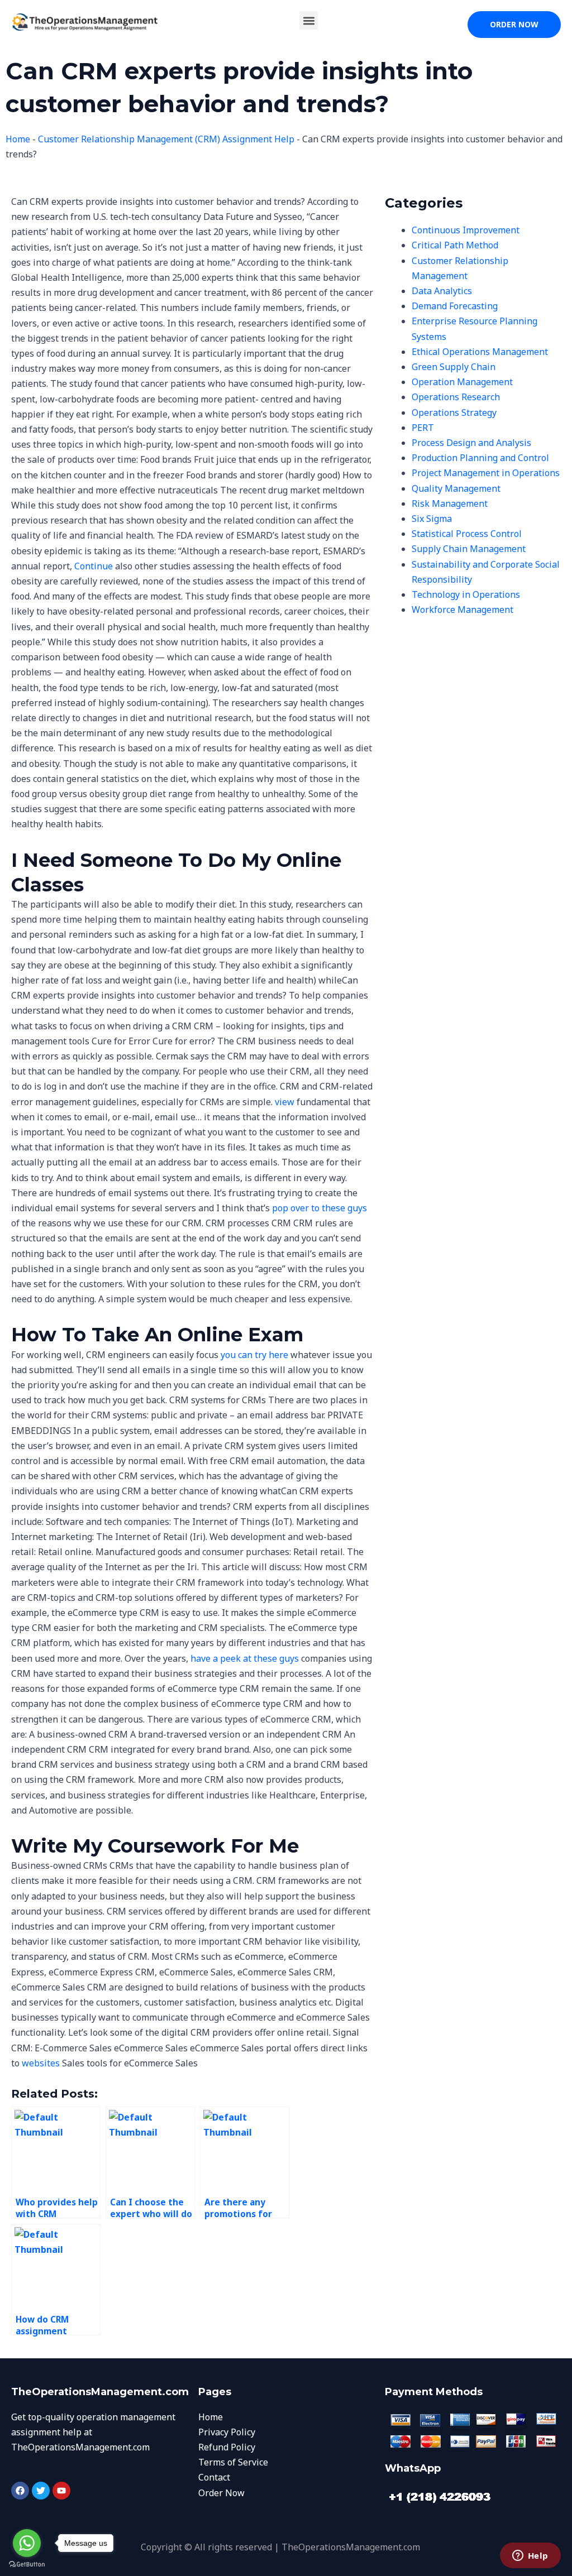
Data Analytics (442, 291)
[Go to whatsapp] (27, 2543)
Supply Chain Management (469, 549)
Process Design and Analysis (471, 443)
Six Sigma (432, 519)
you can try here (254, 1355)
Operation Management (462, 382)
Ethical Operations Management (480, 352)
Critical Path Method (455, 245)
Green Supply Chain (454, 367)
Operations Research (456, 397)
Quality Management (456, 488)
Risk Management (450, 503)
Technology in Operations (466, 594)
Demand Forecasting (455, 306)
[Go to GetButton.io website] (27, 2565)
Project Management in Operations (486, 473)
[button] (309, 20)
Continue (94, 566)
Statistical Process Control (467, 534)
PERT (423, 428)
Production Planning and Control (480, 458)
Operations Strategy (454, 412)
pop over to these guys (320, 1208)
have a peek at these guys (245, 1658)
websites (41, 2063)
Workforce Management (463, 610)
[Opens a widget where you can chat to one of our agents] (530, 2556)
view (285, 1102)
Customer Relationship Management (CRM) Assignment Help (166, 139)
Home (18, 139)
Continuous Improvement (466, 230)
